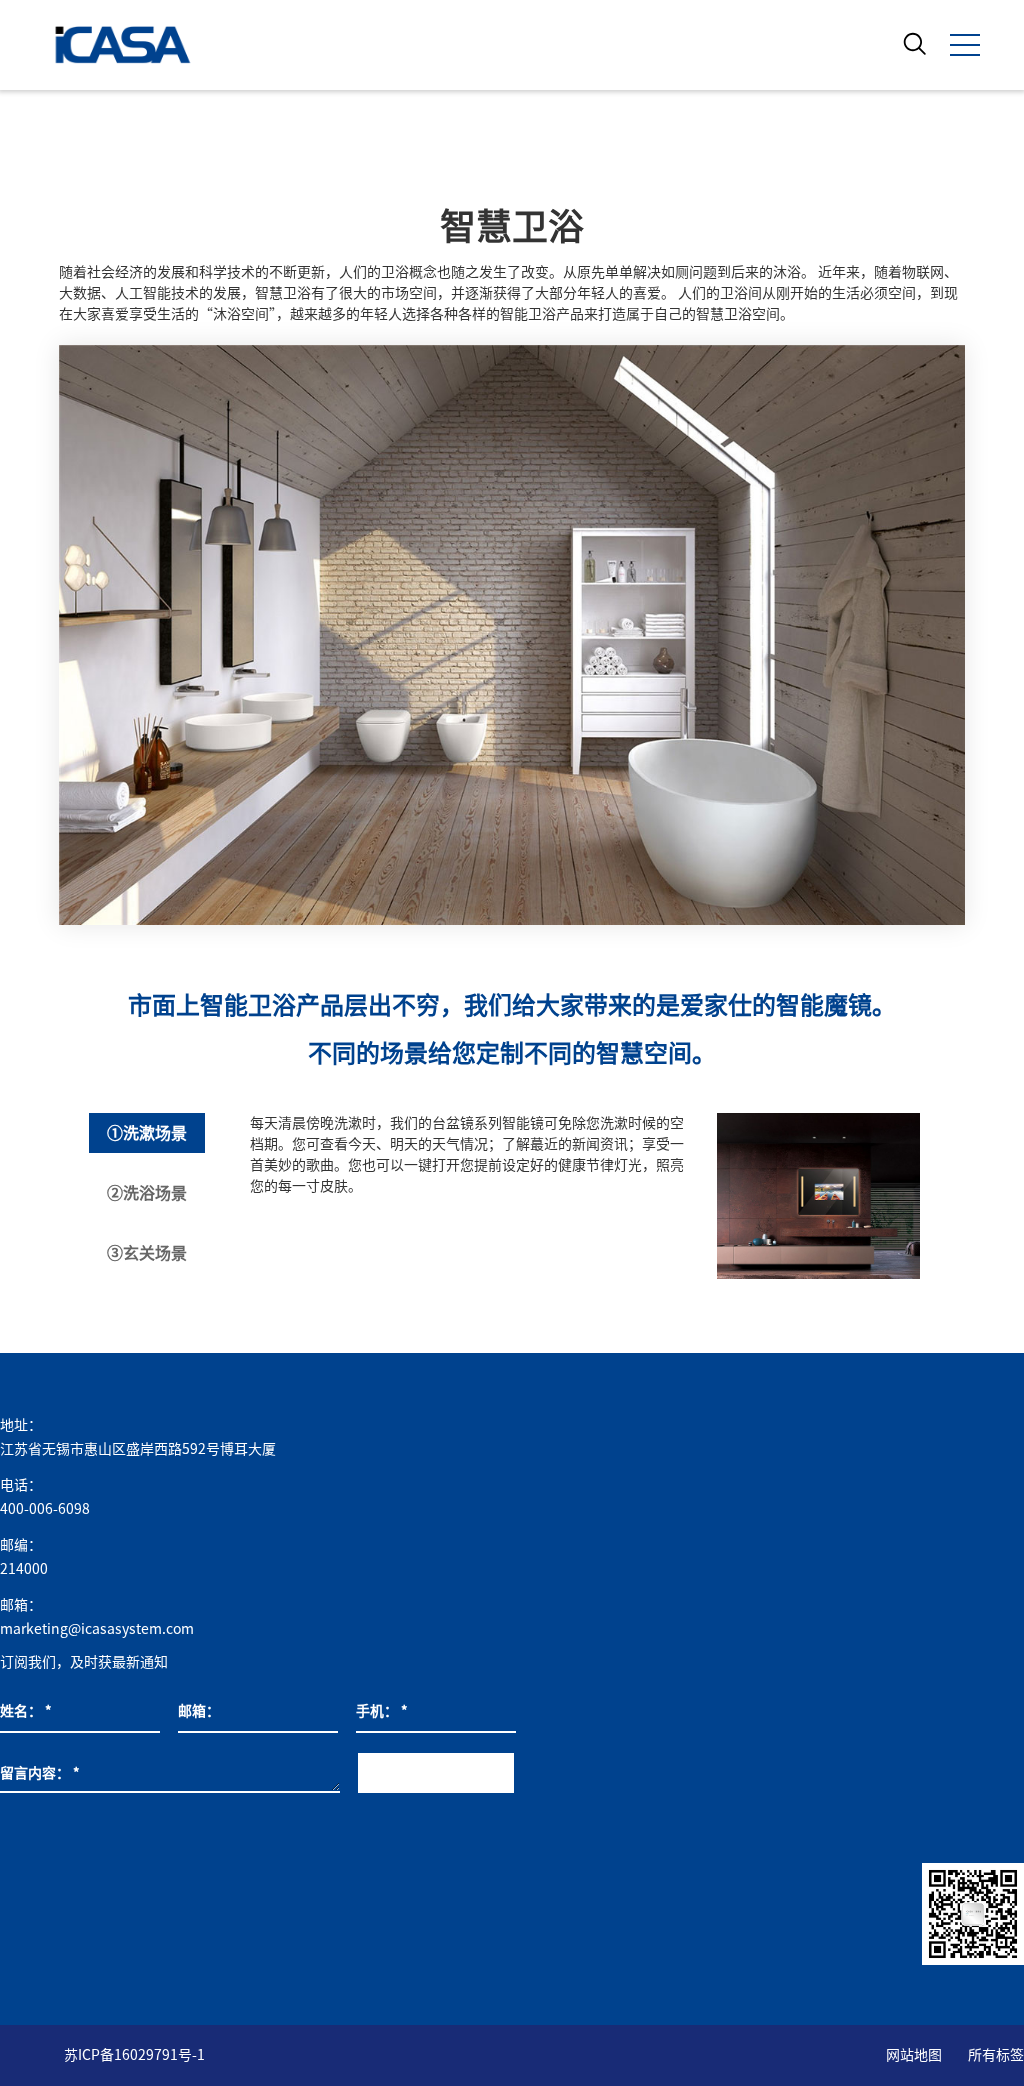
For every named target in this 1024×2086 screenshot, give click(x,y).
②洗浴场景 (147, 1193)
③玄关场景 (147, 1253)
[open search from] (915, 43)
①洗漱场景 (147, 1133)
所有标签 (996, 2055)
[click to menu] (965, 45)
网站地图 (914, 2055)
